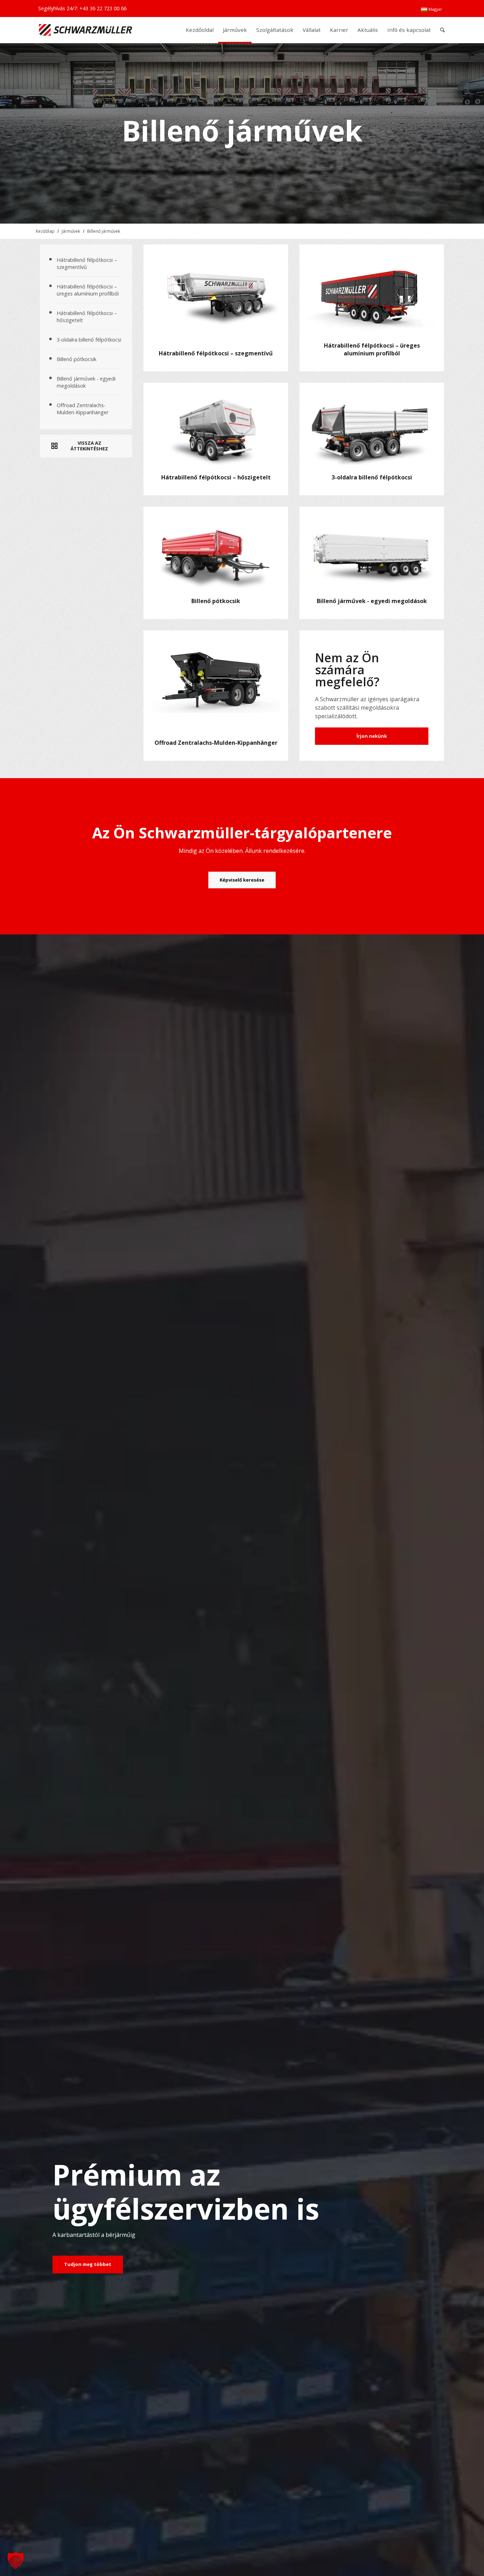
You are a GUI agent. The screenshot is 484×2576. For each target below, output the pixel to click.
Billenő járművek (104, 231)
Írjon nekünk (372, 736)
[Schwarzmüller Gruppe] (86, 30)
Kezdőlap (45, 231)
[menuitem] (432, 9)
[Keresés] (442, 30)
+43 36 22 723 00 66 (103, 8)
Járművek (71, 231)
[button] (16, 2560)
